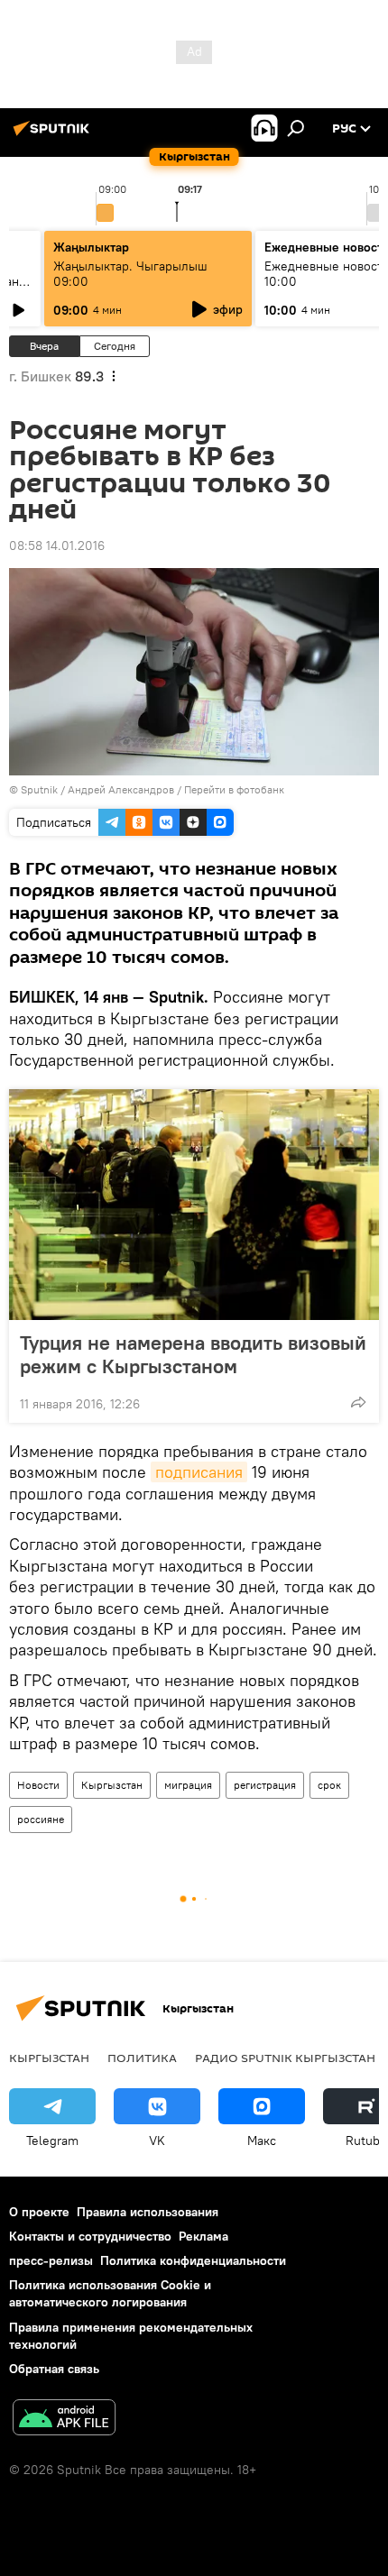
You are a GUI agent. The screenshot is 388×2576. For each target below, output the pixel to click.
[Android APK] (64, 2420)
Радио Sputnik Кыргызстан (285, 2058)
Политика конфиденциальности (193, 2260)
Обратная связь (54, 2369)
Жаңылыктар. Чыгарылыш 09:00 (130, 274)
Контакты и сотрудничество (90, 2236)
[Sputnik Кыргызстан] (54, 135)
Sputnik (39, 789)
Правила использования (148, 2212)
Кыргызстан (112, 1785)
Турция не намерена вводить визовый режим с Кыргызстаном (193, 1354)
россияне (41, 1819)
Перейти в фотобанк (234, 789)
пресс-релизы (51, 2260)
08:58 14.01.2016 (57, 545)
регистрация (265, 1785)
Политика (142, 2058)
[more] (358, 1402)
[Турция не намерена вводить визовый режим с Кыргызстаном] (194, 1205)
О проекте (39, 2212)
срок (329, 1785)
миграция (188, 1785)
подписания (199, 1472)
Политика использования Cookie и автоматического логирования (110, 2293)
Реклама (203, 2236)
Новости (38, 1785)
